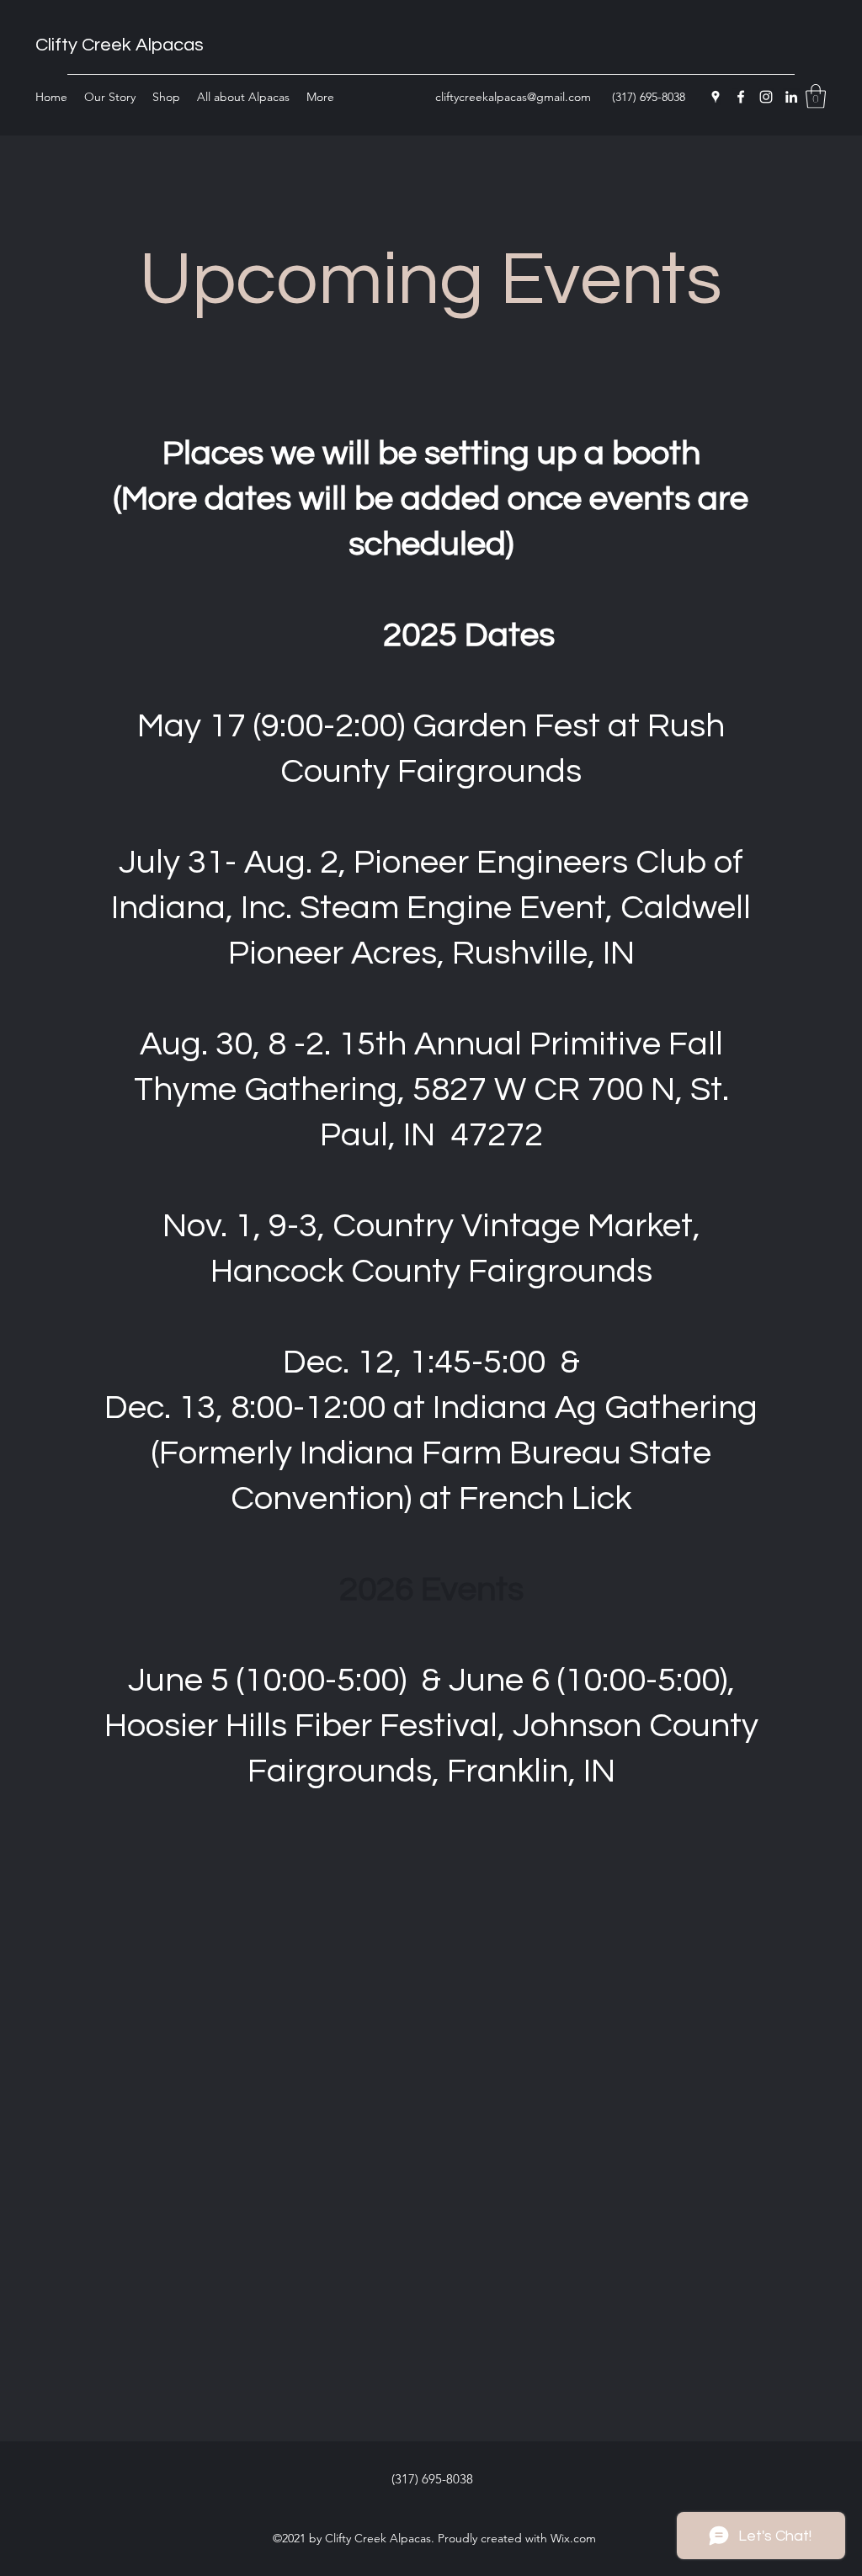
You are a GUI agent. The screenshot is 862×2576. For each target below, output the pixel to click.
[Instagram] (766, 97)
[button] (816, 96)
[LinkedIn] (791, 97)
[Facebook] (741, 97)
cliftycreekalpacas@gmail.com (513, 97)
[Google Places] (716, 97)
